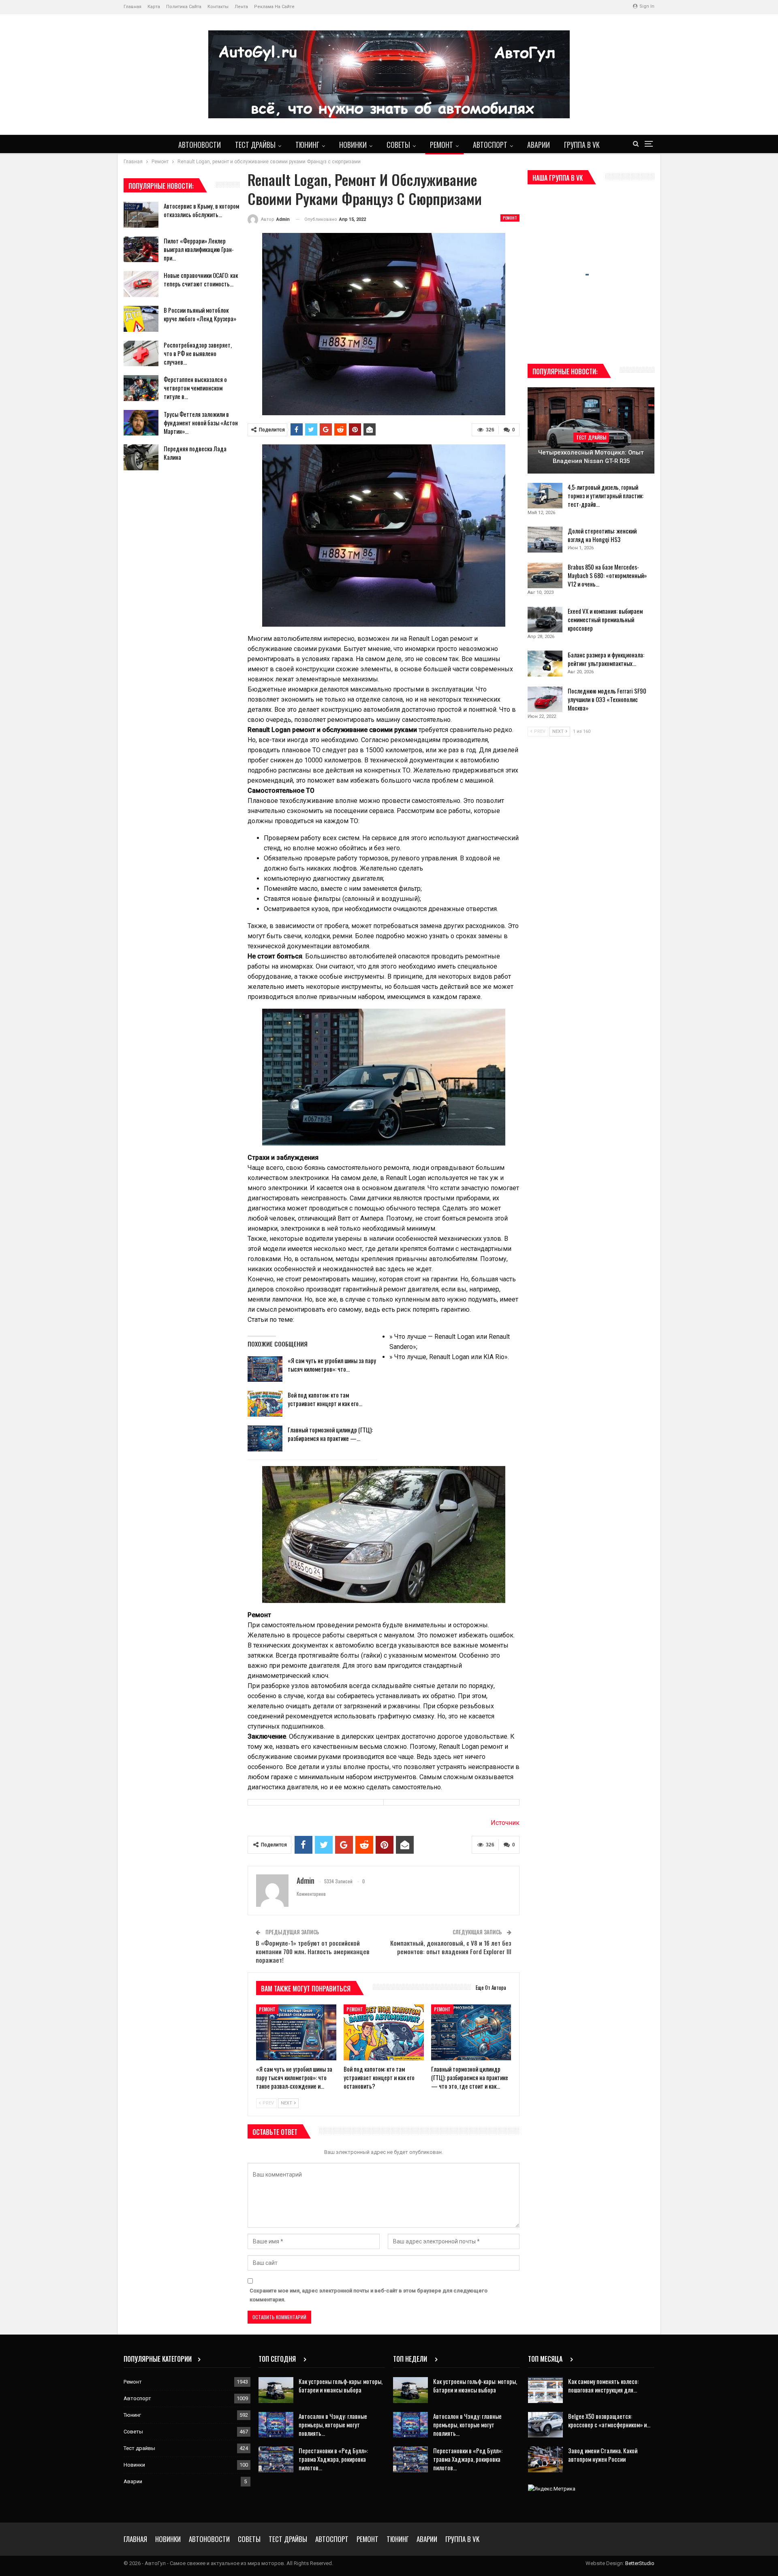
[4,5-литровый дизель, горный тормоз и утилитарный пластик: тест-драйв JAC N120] (545, 496)
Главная (133, 7)
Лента (241, 7)
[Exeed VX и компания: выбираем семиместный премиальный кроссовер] (545, 620)
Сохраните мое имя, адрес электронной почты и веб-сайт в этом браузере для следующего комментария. (369, 2295)
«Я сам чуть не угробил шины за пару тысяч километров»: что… (332, 1365)
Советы (398, 145)
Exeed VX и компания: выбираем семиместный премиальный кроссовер (605, 619)
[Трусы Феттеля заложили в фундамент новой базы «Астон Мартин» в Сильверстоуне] (141, 423)
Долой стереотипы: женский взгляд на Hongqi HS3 (602, 535)
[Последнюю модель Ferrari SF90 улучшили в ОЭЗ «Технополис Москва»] (545, 700)
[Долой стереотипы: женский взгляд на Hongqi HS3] (545, 540)
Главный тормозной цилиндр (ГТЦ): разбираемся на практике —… (330, 1434)
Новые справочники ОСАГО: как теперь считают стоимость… (201, 279)
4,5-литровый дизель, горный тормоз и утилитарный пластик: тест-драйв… (606, 495)
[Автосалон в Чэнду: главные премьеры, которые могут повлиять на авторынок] (276, 2425)
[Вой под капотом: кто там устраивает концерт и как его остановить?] (265, 1404)
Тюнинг (307, 145)
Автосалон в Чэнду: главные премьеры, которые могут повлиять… (333, 2424)
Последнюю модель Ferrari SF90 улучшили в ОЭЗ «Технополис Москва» (607, 699)
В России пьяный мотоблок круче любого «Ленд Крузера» (200, 314)
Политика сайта (184, 7)
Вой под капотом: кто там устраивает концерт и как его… (325, 1399)
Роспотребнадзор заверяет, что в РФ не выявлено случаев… (198, 353)
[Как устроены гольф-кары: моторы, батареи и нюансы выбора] (276, 2390)
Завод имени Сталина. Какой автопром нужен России (603, 2455)
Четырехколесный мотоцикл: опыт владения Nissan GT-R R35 (591, 457)
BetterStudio (640, 2563)
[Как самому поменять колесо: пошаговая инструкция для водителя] (545, 2390)
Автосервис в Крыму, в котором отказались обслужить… (201, 210)
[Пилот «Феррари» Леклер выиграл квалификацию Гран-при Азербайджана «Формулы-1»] (141, 250)
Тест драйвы (255, 145)
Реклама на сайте (274, 7)
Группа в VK (582, 145)
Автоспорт (490, 145)
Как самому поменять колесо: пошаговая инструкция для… (603, 2385)
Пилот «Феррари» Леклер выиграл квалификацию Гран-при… (199, 249)
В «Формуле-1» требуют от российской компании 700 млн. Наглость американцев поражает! (313, 1951)
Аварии (539, 145)
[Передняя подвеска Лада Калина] (141, 457)
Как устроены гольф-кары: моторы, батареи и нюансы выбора (341, 2385)
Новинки (353, 145)
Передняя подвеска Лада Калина (195, 453)
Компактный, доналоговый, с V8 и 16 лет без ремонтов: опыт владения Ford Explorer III (451, 1947)
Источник (505, 1823)
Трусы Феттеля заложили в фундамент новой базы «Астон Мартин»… (201, 423)
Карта (154, 7)
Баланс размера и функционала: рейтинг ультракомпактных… (606, 659)
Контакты (218, 7)
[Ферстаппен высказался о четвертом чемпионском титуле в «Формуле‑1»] (141, 388)
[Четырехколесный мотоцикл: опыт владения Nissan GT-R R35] (591, 430)
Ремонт (441, 145)
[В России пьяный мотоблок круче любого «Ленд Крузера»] (141, 319)
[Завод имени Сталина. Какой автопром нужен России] (545, 2459)
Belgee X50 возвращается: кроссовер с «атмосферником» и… (609, 2420)
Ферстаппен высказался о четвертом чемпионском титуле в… (195, 388)
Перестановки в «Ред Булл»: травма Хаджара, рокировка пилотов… (333, 2459)
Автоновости (200, 145)
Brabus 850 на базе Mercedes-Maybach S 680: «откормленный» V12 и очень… (607, 575)
